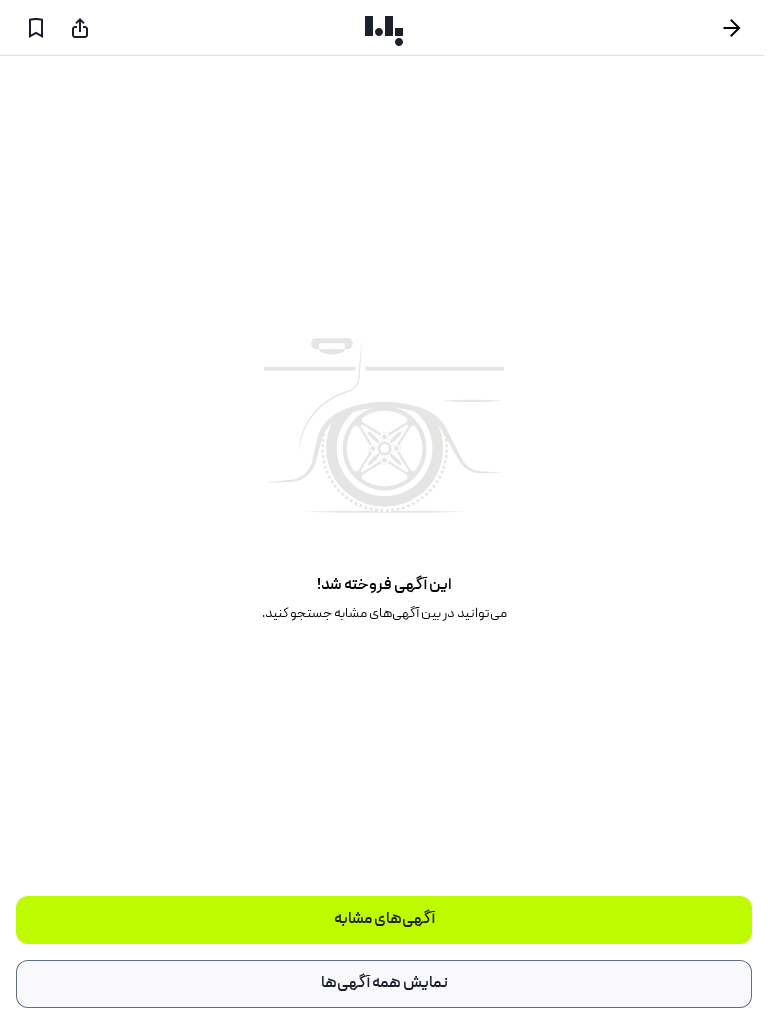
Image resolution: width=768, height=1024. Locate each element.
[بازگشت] (740, 28)
